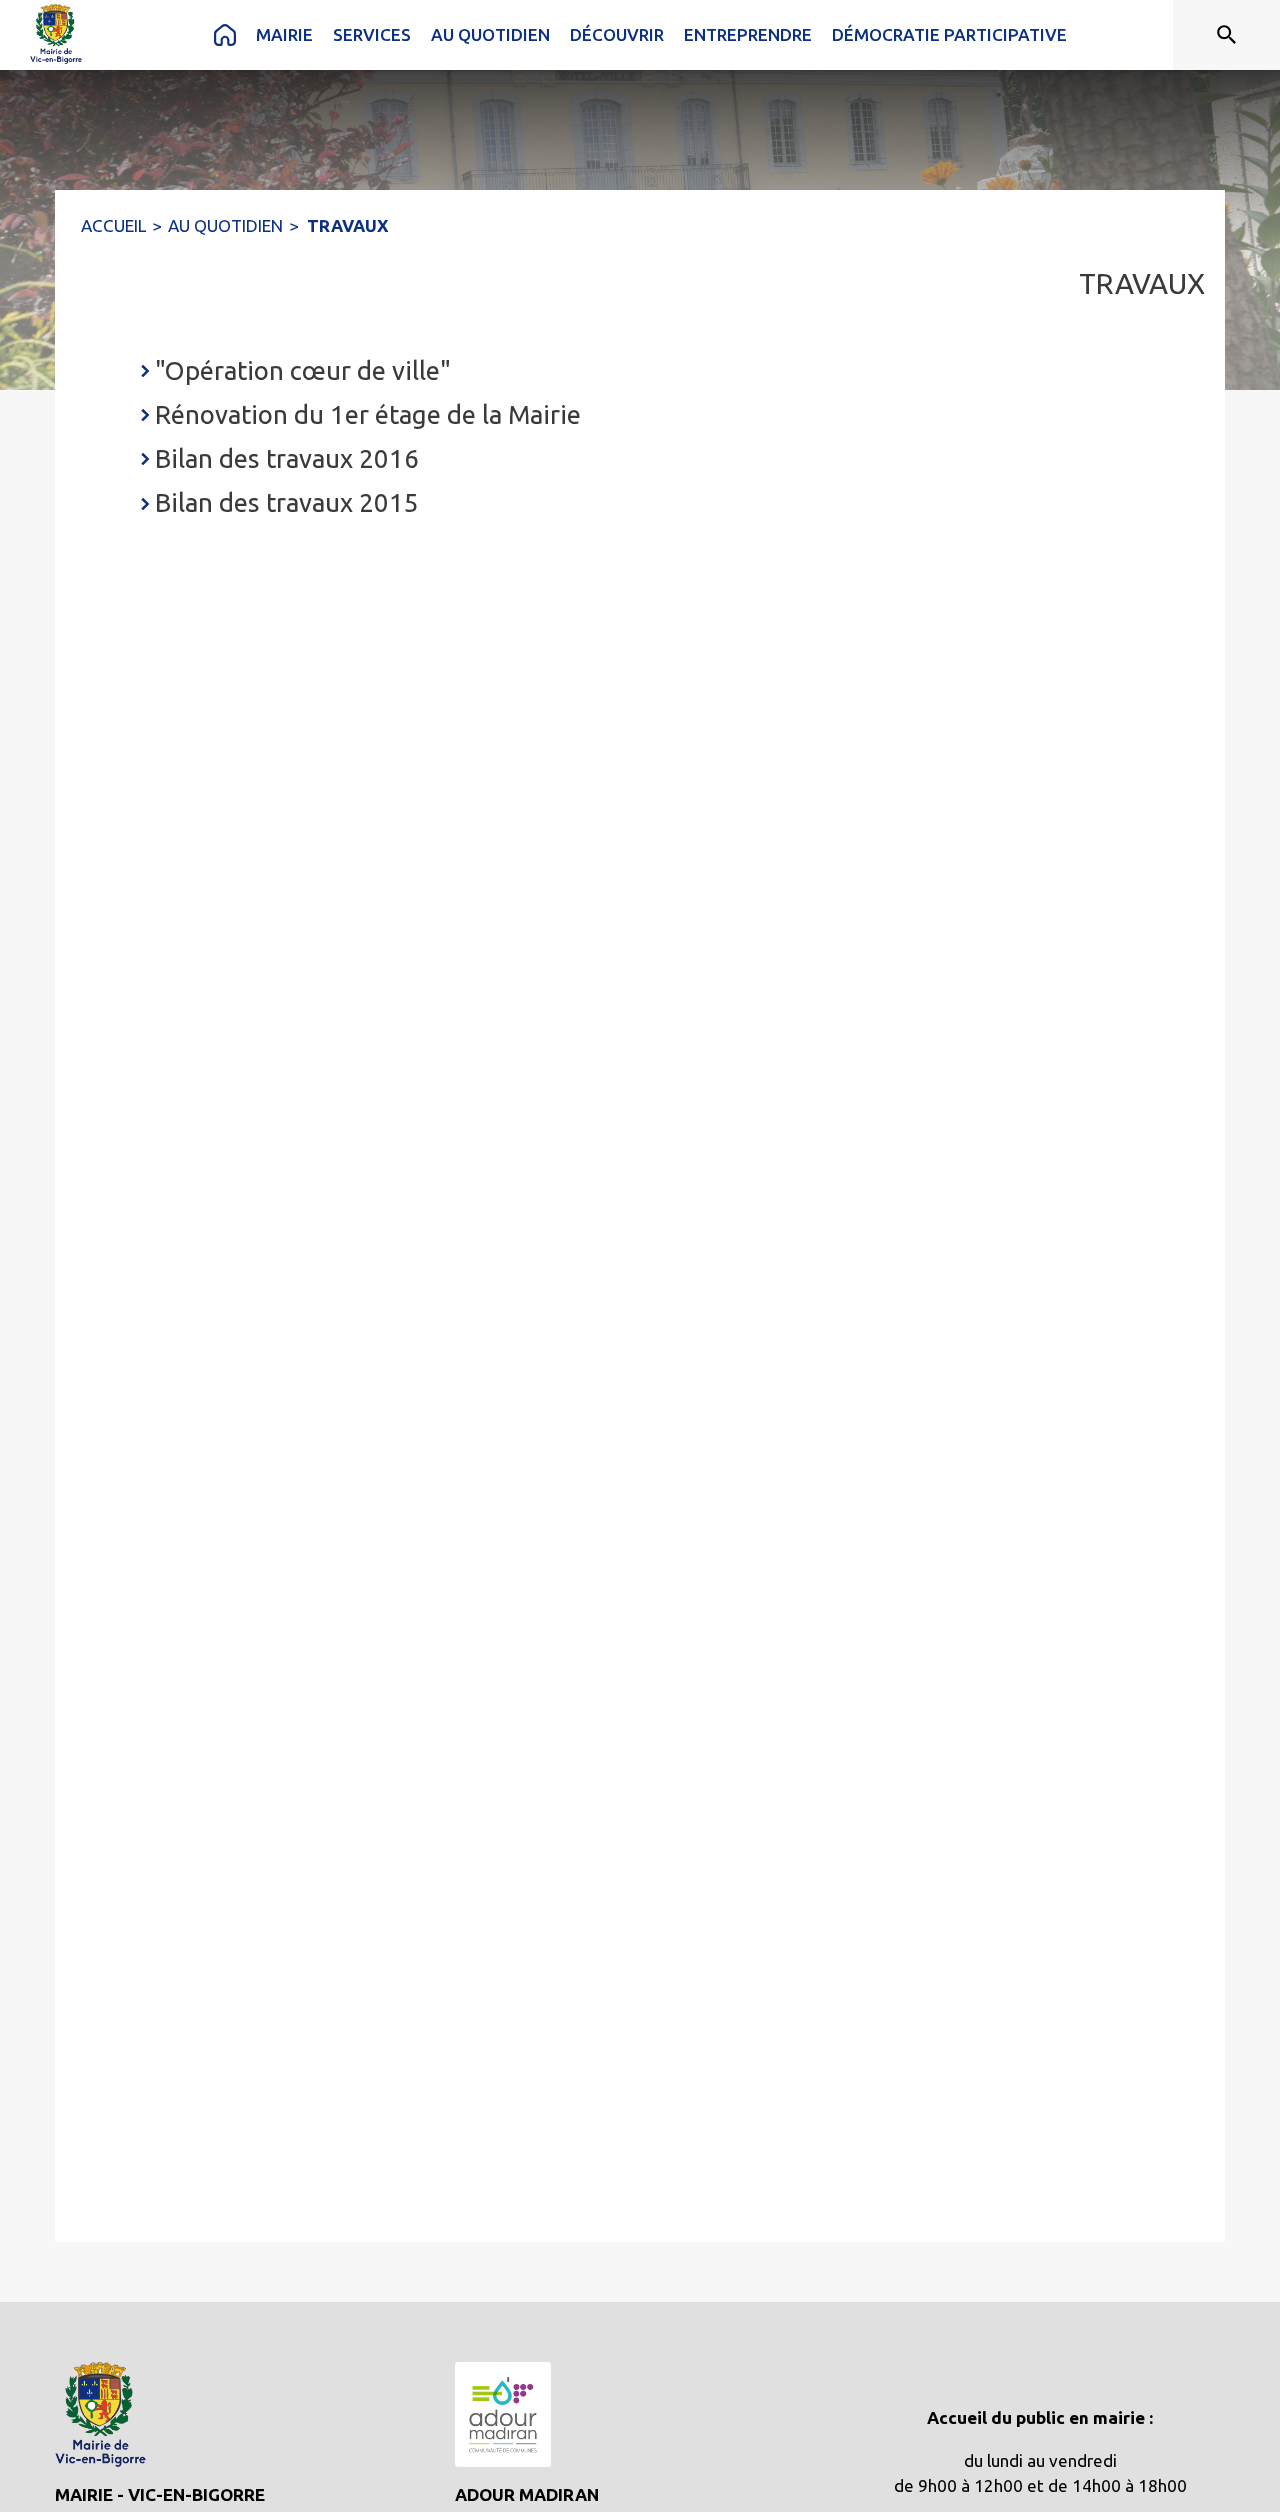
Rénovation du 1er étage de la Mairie (368, 414)
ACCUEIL (113, 225)
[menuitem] (225, 35)
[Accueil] (56, 34)
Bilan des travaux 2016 (287, 458)
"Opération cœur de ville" (303, 370)
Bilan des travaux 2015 (287, 502)
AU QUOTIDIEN (225, 225)
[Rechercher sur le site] (1227, 35)
